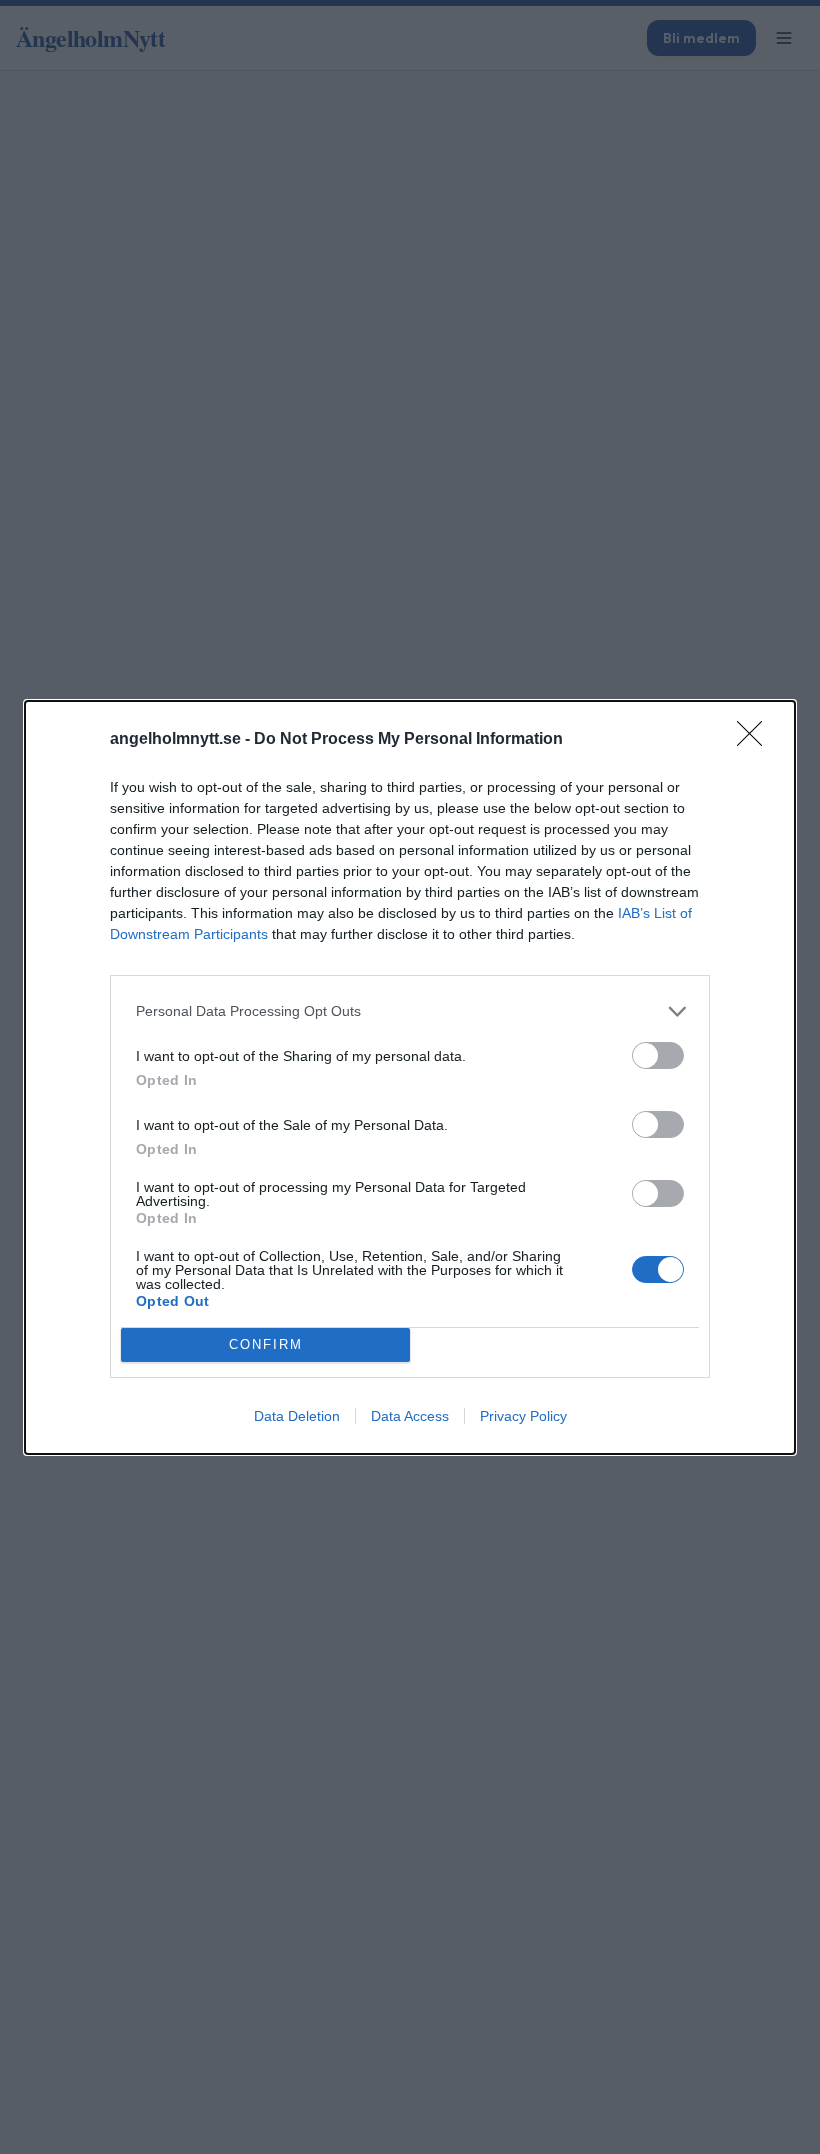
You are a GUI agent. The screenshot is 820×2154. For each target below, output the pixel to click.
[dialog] (410, 1077)
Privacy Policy (523, 1416)
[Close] (756, 740)
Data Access (410, 1416)
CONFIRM (266, 1344)
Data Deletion (297, 1416)
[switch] (658, 1055)
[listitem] (410, 1011)
